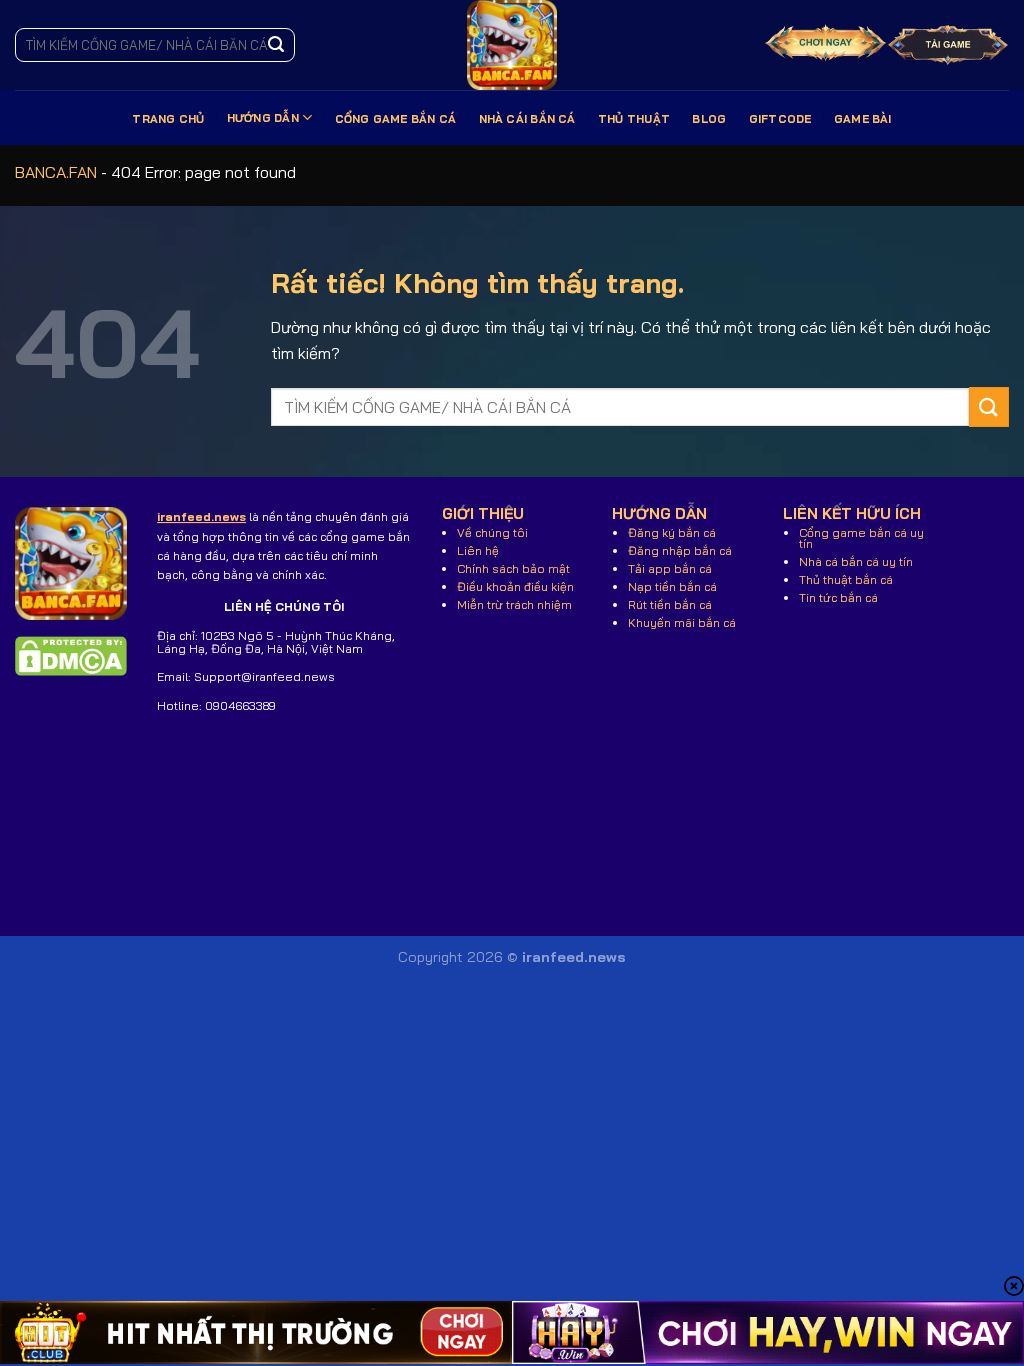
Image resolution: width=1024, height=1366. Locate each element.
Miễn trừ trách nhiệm (514, 604)
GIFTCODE (780, 119)
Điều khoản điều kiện (515, 586)
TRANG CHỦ (168, 119)
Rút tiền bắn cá (670, 604)
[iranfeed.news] (512, 45)
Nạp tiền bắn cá (672, 586)
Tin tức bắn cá (838, 597)
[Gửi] (276, 45)
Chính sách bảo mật (513, 568)
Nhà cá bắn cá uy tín (856, 561)
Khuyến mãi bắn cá (682, 622)
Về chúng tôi (492, 532)
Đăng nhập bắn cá (680, 550)
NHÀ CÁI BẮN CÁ (527, 119)
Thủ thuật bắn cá (846, 579)
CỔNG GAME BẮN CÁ (396, 119)
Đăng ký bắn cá (672, 532)
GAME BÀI (863, 119)
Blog (709, 119)
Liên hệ (478, 550)
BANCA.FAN (56, 172)
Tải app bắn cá (670, 568)
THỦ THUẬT (634, 119)
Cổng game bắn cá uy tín (861, 538)
